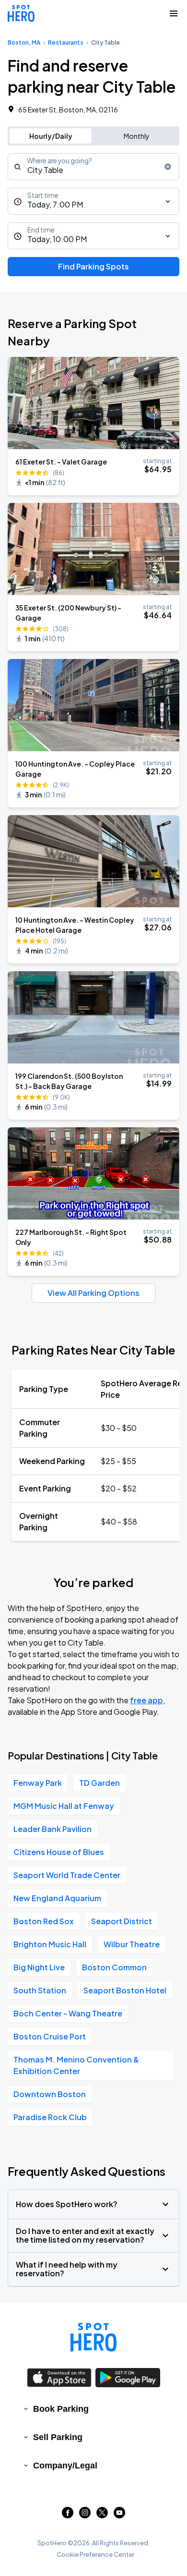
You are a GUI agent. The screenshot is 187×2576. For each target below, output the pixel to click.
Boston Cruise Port (50, 2036)
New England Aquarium (57, 1898)
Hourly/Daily (51, 136)
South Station (40, 1990)
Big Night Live (39, 1967)
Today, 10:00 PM (57, 239)
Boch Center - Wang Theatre (68, 2013)
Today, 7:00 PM (55, 204)
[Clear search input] (168, 167)
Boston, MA (24, 43)
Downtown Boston (50, 2094)
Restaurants (66, 43)
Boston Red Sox (44, 1921)
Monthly (137, 136)
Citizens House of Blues (59, 1852)
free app (146, 1700)
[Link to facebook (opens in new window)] (68, 2515)
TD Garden (99, 1783)
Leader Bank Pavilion (53, 1829)
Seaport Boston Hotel (125, 1990)
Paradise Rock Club (50, 2117)
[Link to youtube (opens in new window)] (119, 2515)
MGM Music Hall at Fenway (64, 1806)
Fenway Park (38, 1783)
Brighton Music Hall (50, 1944)
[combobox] (93, 167)
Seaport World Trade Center (67, 1875)
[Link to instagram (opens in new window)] (85, 2515)
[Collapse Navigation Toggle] (174, 13)
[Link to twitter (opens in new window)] (102, 2515)
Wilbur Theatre (132, 1944)
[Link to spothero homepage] (93, 2337)
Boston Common (114, 1967)
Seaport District (122, 1921)
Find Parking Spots (93, 266)
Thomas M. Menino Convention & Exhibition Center (76, 2065)
